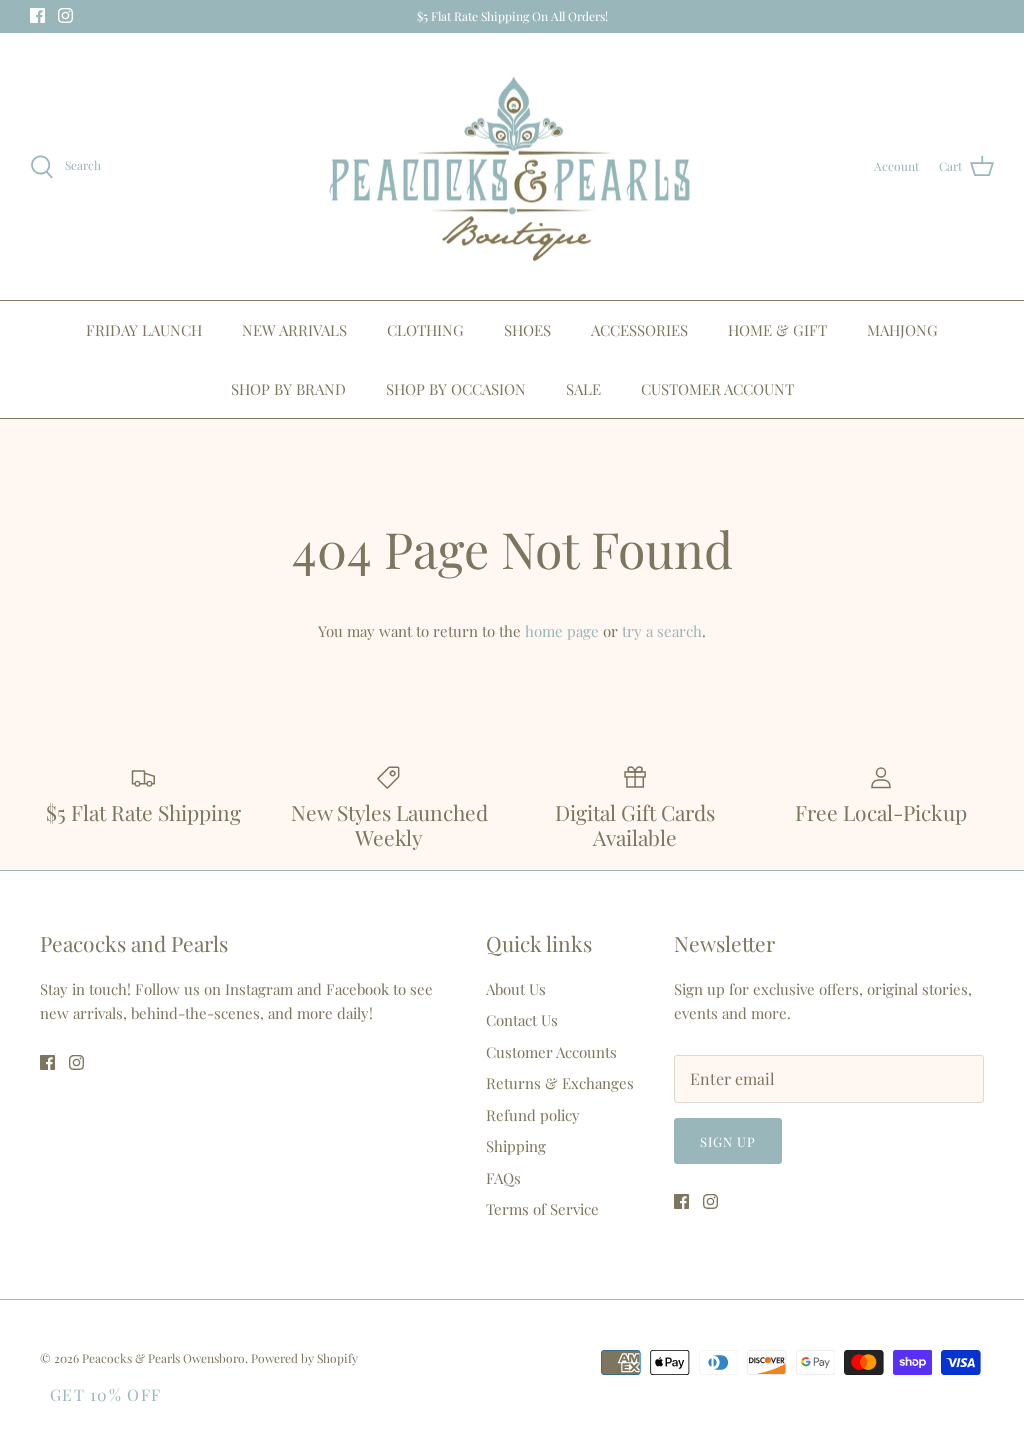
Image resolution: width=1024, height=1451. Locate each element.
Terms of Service (542, 1209)
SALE (583, 389)
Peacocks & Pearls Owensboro (163, 1358)
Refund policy (533, 1115)
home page (562, 631)
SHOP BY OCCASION (456, 389)
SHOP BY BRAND (288, 389)
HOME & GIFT (777, 330)
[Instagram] (65, 15)
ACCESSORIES (639, 330)
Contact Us (522, 1020)
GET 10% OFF (105, 1394)
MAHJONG (902, 330)
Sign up (728, 1141)
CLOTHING (425, 330)
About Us (516, 989)
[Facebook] (37, 15)
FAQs (503, 1178)
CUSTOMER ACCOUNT (717, 389)
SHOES (527, 330)
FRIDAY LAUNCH (144, 330)
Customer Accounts (551, 1052)
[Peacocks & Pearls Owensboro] (512, 167)
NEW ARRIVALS (294, 330)
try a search (662, 631)
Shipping (516, 1146)
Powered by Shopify (304, 1358)
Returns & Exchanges (560, 1083)
